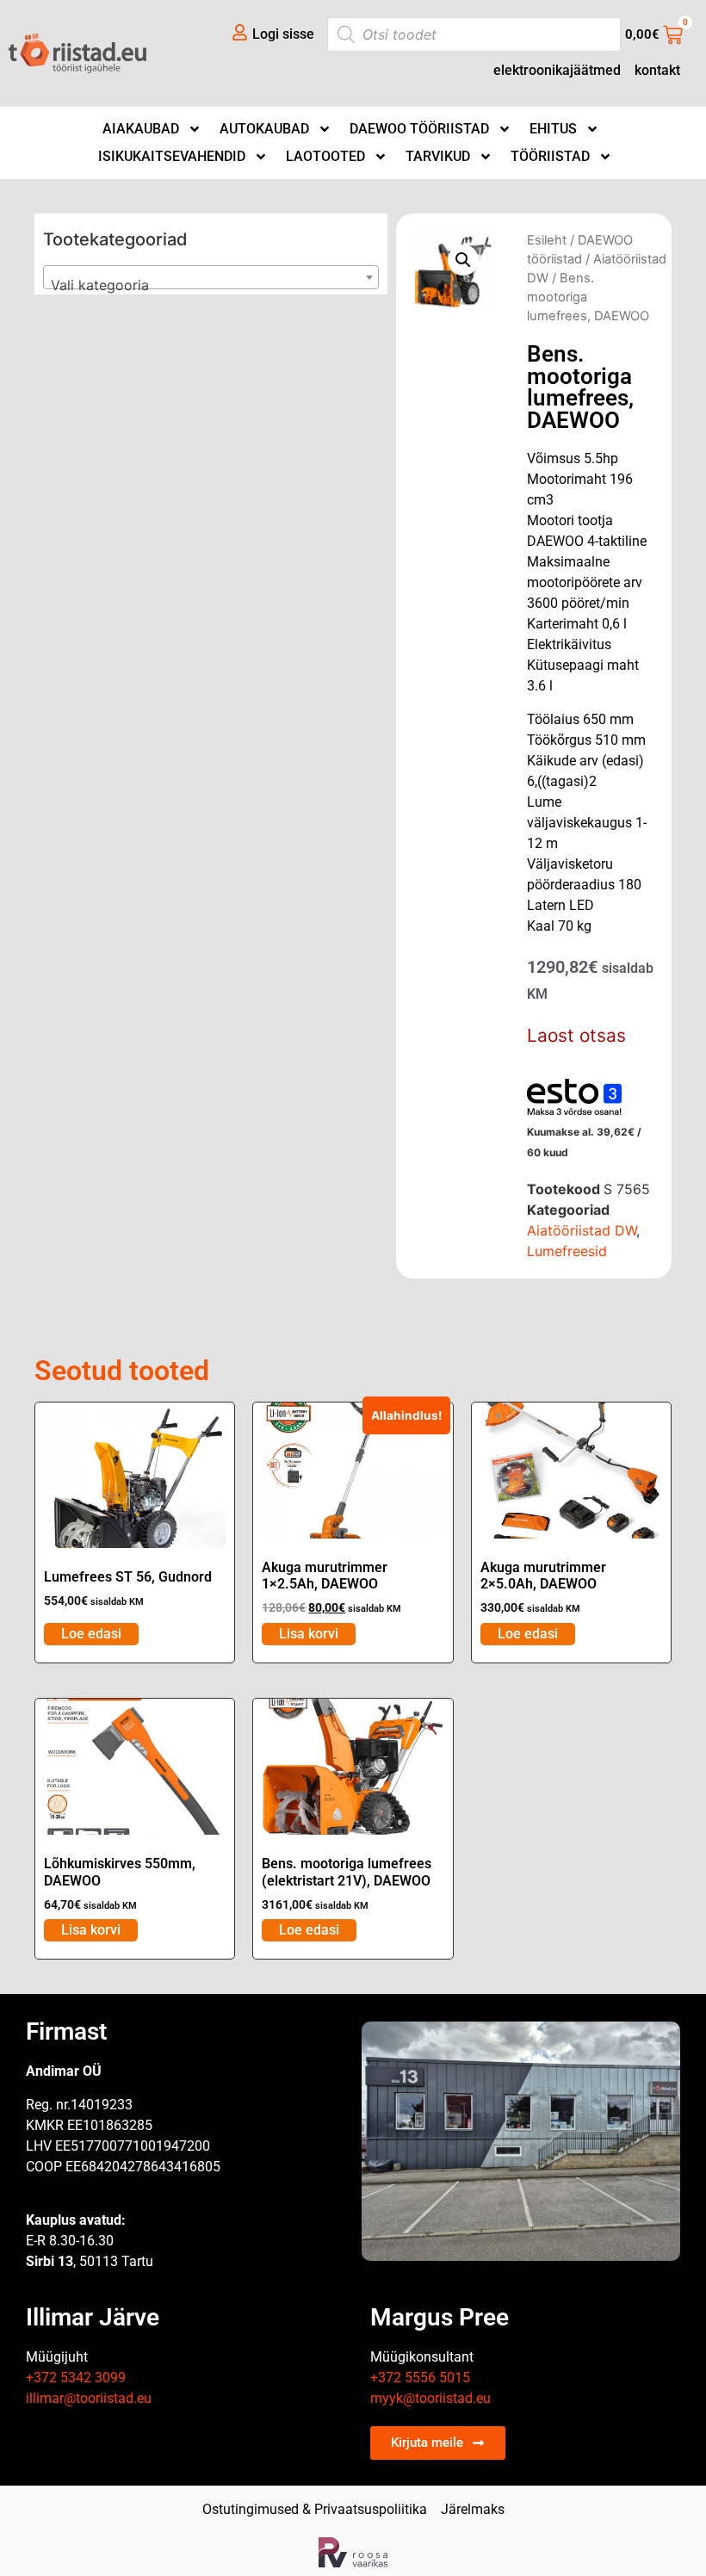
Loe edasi (91, 1634)
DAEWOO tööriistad (419, 129)
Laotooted (325, 156)
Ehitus (553, 129)
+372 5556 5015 (420, 2378)
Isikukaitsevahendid (172, 156)
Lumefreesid (567, 1251)
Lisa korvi (309, 1634)
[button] (463, 260)
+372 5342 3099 (76, 2378)
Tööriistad (550, 156)
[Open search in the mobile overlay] (474, 34)
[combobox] (211, 277)
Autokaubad (264, 129)
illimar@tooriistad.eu (89, 2398)
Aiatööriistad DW (582, 1230)
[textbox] (211, 285)
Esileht (547, 240)
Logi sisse (283, 34)
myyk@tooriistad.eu (430, 2398)
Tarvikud (438, 156)
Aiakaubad (141, 129)
